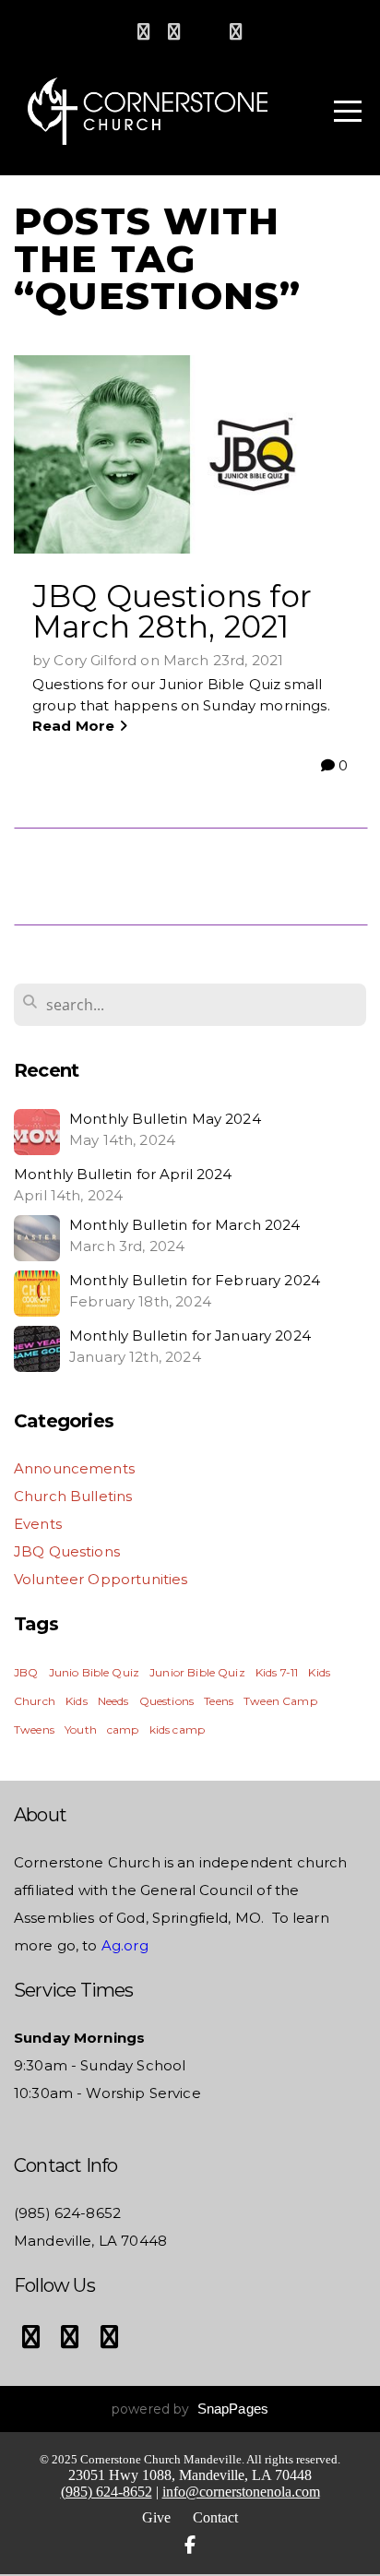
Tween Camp (280, 1701)
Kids (77, 1701)
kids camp (177, 1729)
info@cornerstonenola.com (241, 2492)
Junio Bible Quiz (94, 1672)
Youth (81, 1729)
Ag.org (123, 1945)
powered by (190, 2409)
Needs (113, 1701)
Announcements (74, 1468)
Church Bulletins (73, 1496)
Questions (166, 1701)
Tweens (34, 1729)
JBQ (26, 1672)
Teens (219, 1701)
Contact (215, 2517)
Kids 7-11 (277, 1672)
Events (38, 1524)
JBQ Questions (67, 1551)
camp (123, 1729)
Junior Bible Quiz (197, 1672)
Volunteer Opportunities (101, 1579)
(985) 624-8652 (107, 2492)
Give (156, 2517)
